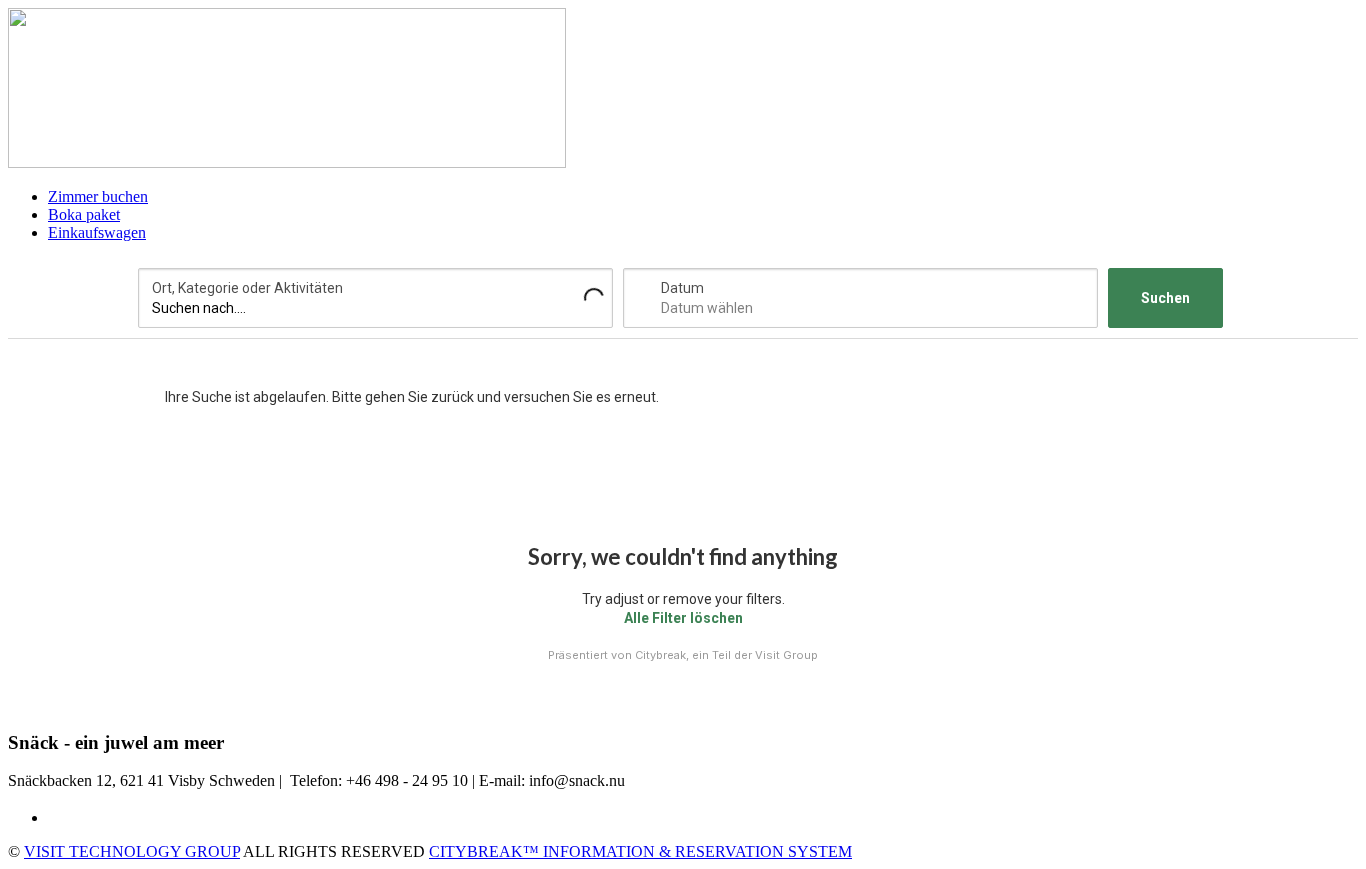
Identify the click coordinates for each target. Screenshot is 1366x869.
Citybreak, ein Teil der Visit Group (726, 655)
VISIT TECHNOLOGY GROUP (132, 851)
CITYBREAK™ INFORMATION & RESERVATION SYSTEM (640, 851)
